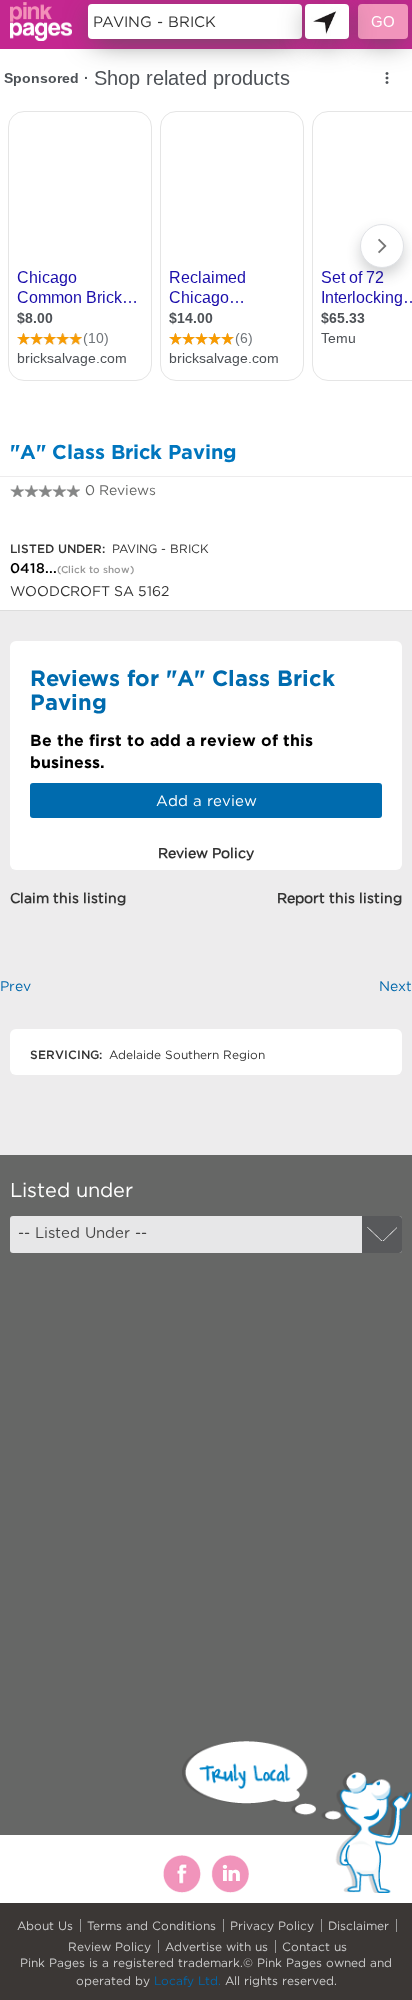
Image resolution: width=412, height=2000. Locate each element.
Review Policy (109, 1946)
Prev (15, 986)
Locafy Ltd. (187, 1980)
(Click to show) (95, 569)
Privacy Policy (272, 1925)
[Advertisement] (206, 1479)
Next (395, 986)
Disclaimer (358, 1925)
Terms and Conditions (151, 1925)
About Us (45, 1925)
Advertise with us (216, 1946)
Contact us (314, 1946)
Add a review (206, 800)
